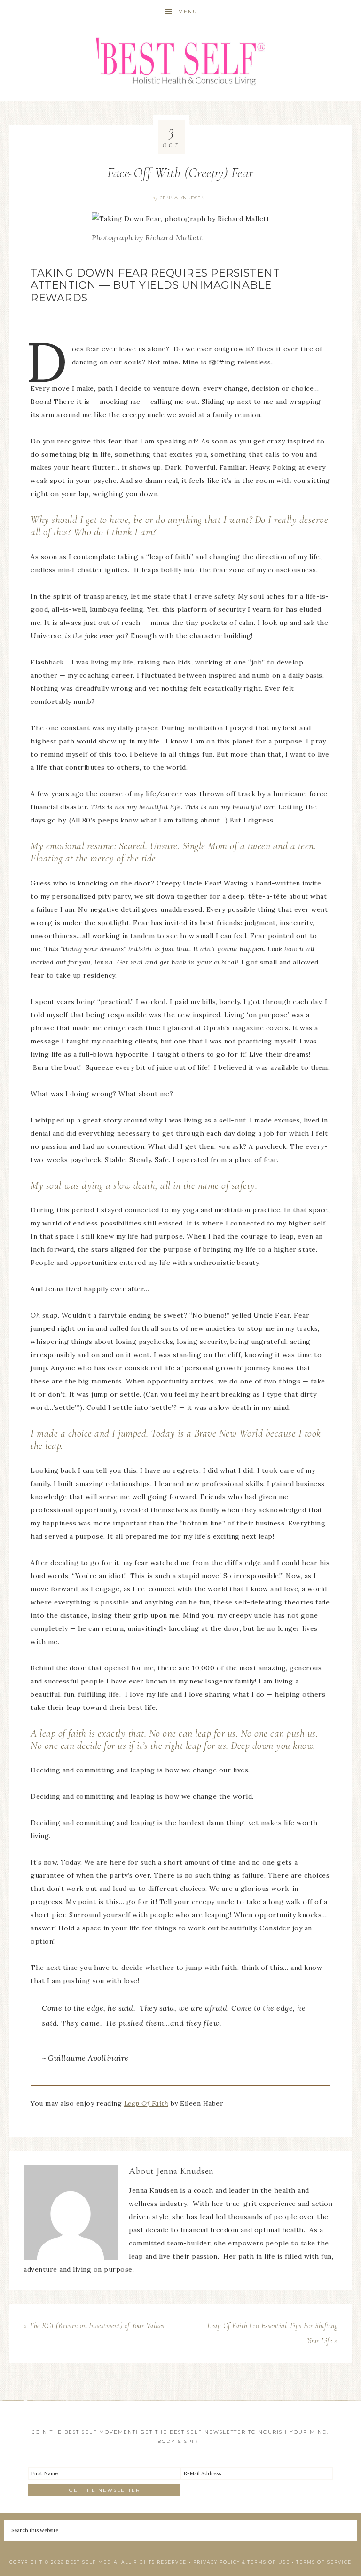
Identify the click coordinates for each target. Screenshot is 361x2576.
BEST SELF (180, 62)
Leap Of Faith (146, 2103)
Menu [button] (188, 12)
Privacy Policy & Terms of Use (242, 2562)
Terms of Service (324, 2562)
